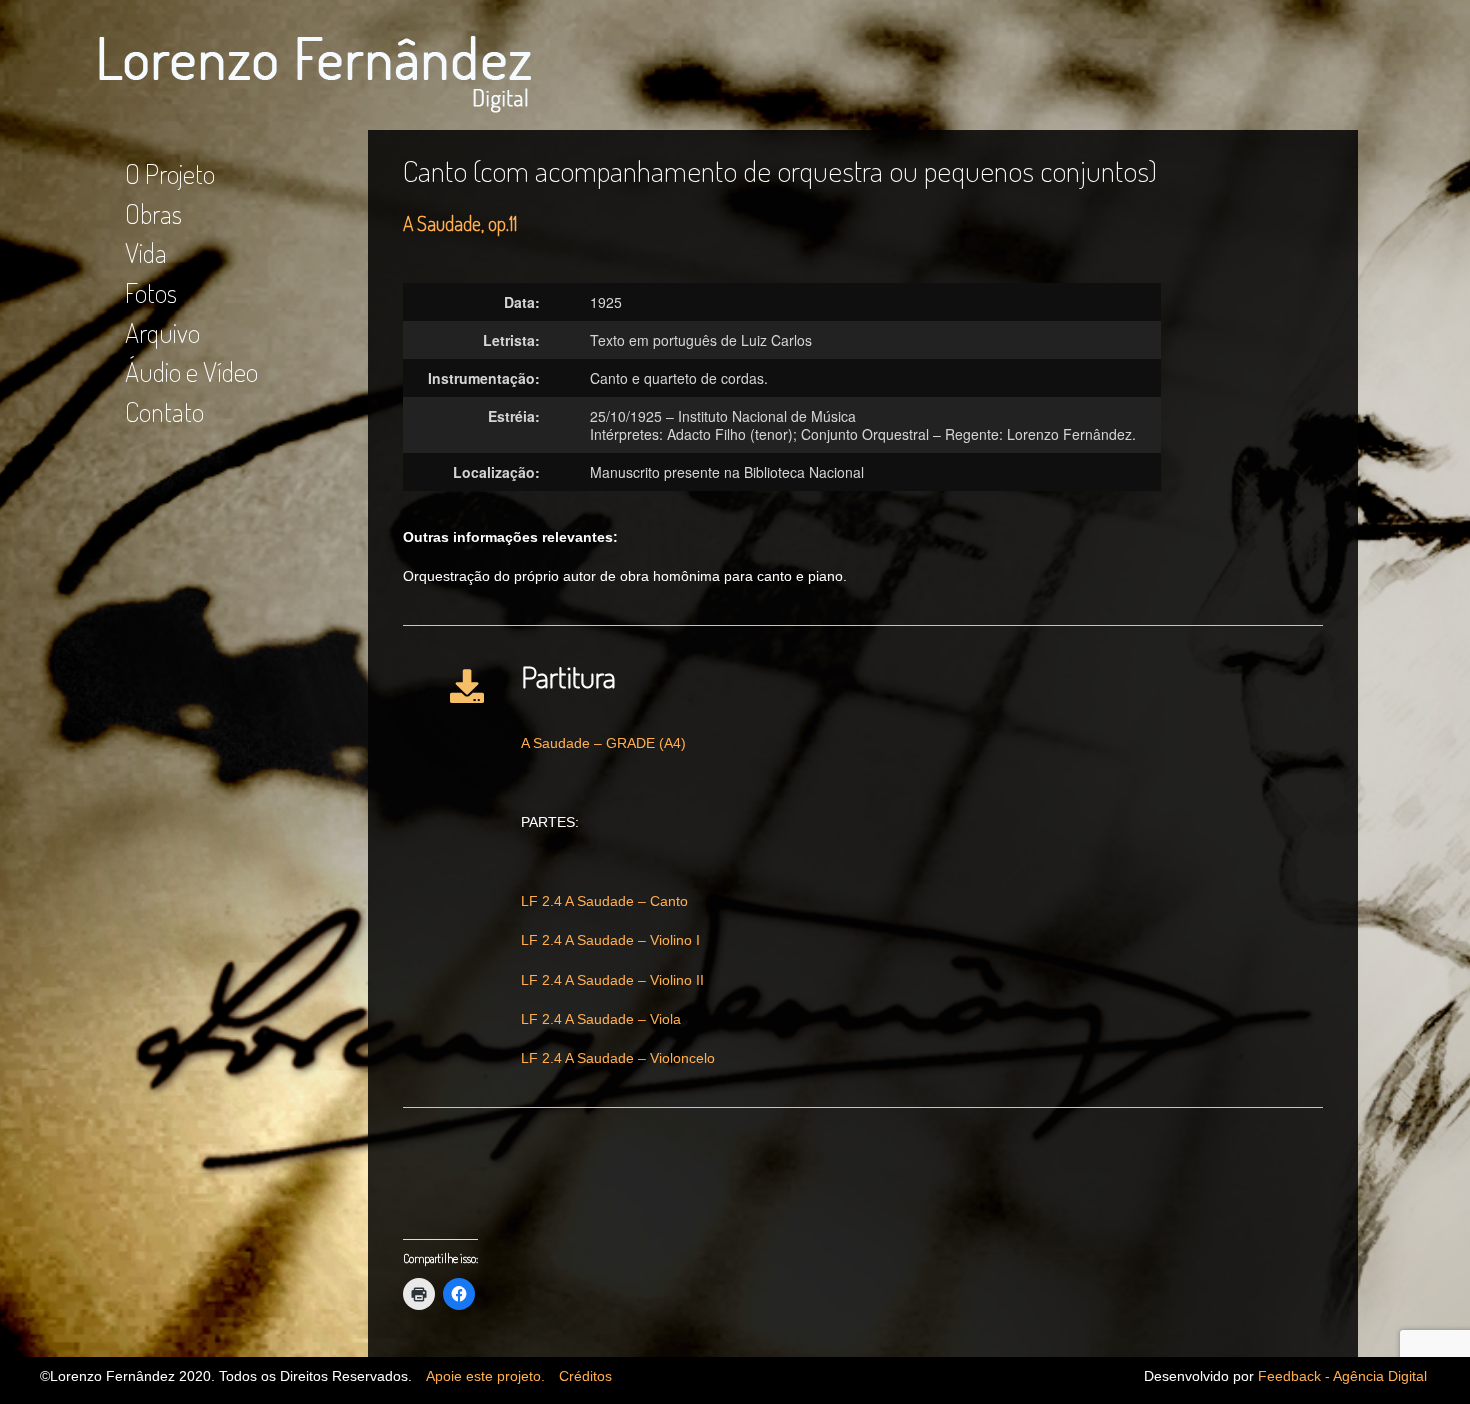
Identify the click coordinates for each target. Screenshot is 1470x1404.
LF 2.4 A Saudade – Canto (604, 901)
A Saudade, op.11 (460, 223)
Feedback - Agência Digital (1342, 1376)
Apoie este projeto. (485, 1376)
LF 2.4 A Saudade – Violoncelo (618, 1058)
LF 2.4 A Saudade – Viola (601, 1019)
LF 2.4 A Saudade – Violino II (612, 980)
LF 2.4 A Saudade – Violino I (610, 940)
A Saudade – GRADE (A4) (603, 743)
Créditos (585, 1376)
